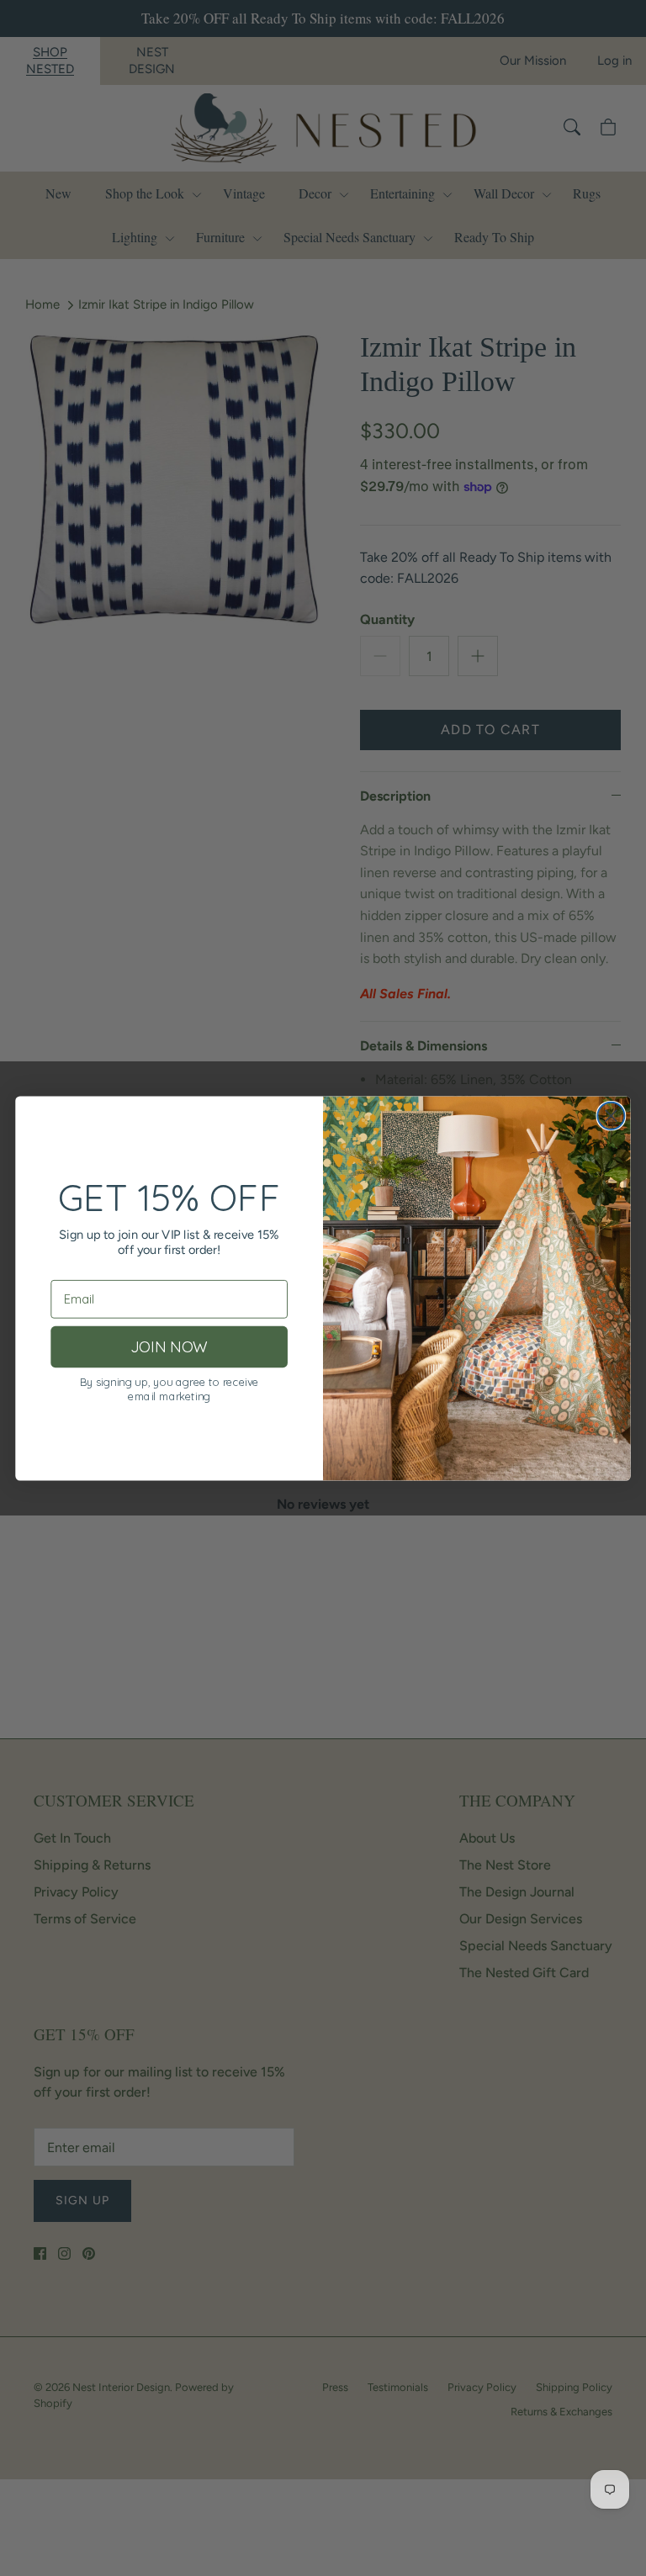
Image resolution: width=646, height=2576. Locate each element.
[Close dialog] (611, 1115)
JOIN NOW (169, 1346)
